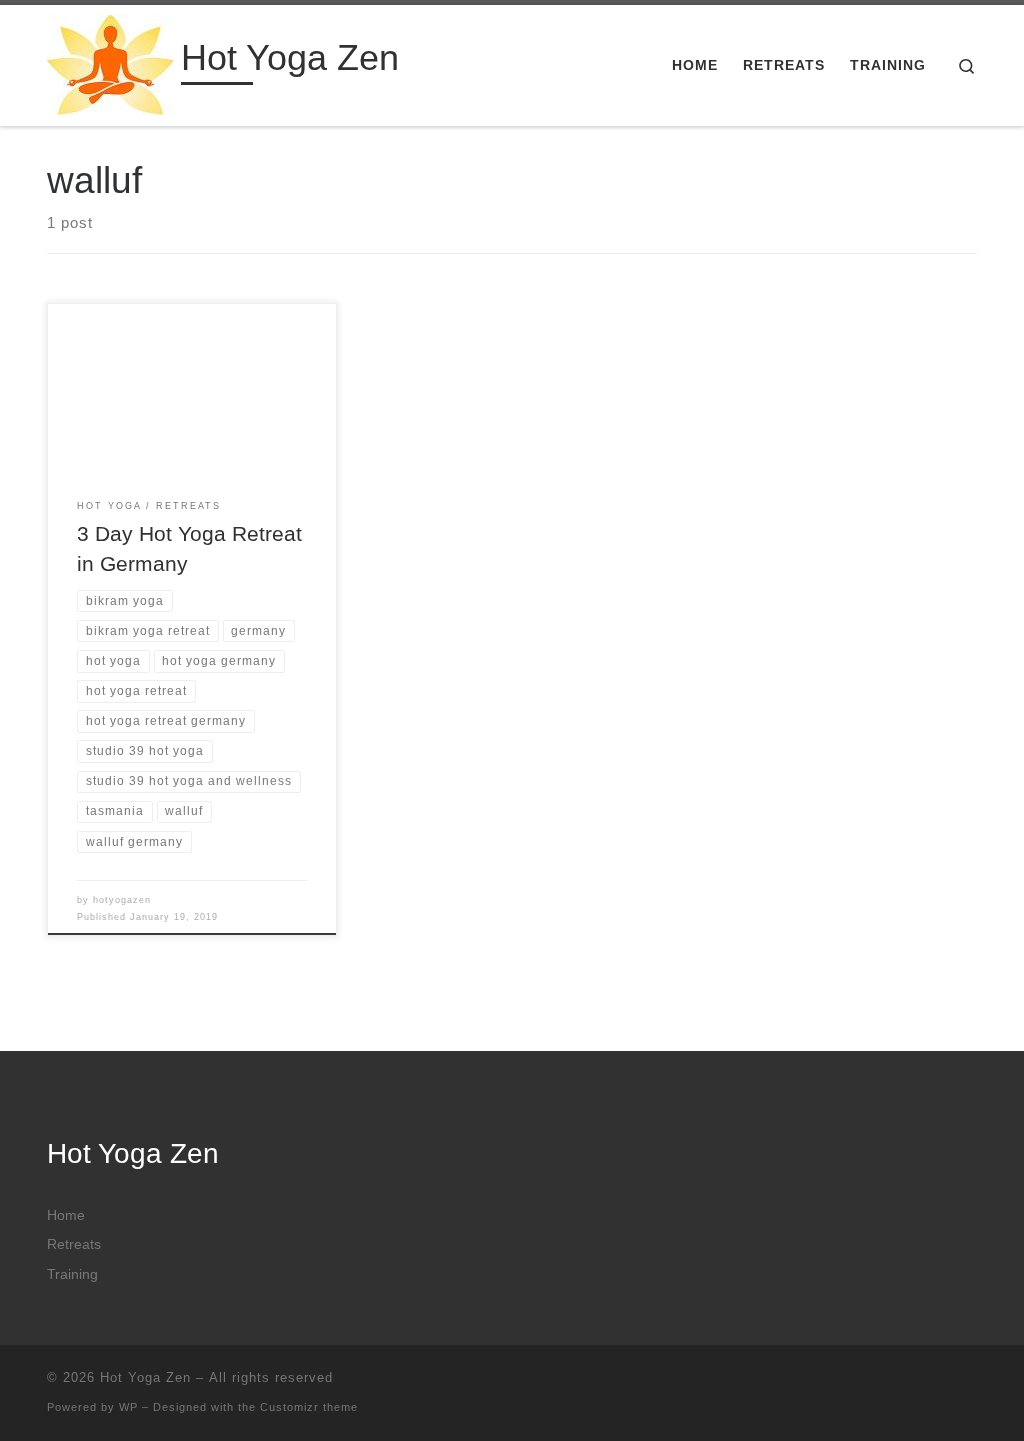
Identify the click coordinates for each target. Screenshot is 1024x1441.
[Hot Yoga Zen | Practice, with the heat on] (110, 62)
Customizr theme (309, 1407)
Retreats (74, 1244)
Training (72, 1274)
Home (66, 1215)
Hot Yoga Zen (145, 1377)
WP (128, 1407)
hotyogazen (122, 900)
